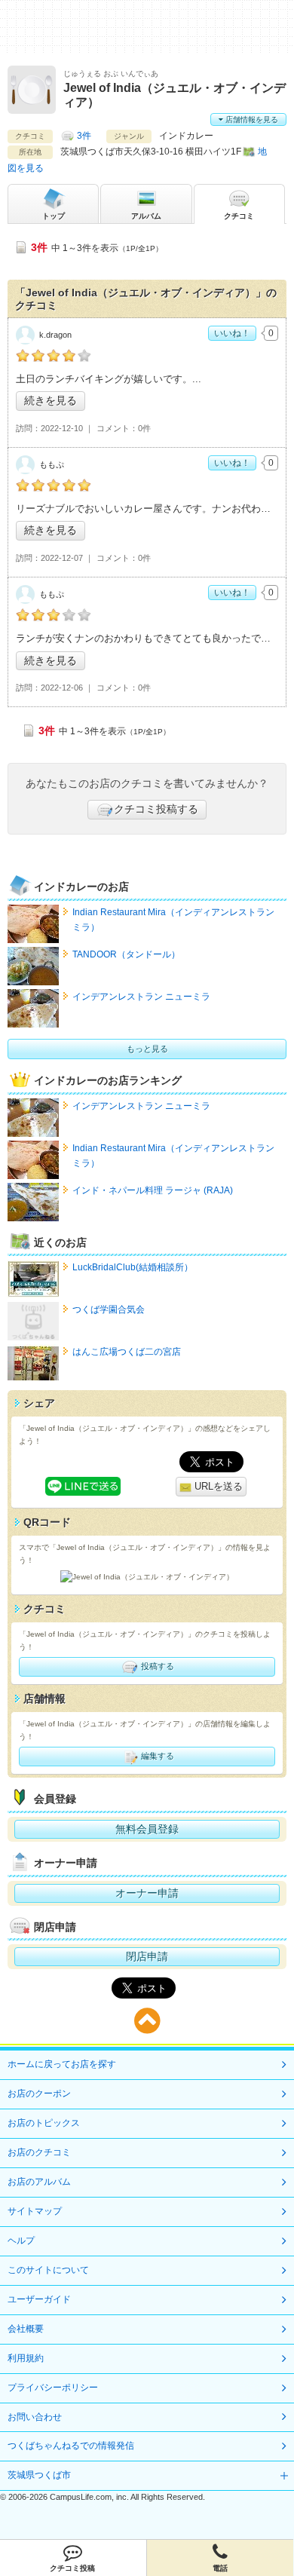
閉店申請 (147, 1956)
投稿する (156, 1666)
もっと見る (147, 1049)
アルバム (146, 216)
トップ (54, 216)
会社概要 (26, 2329)
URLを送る (217, 1486)
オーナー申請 (147, 1893)
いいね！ (232, 333)
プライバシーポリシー (53, 2388)
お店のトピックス (44, 2123)
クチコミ (239, 216)
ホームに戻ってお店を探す (62, 2064)
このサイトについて (48, 2270)
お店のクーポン (39, 2094)
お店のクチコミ (39, 2152)
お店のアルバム (39, 2182)
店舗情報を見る (251, 119)
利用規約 (26, 2358)
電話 (220, 2568)
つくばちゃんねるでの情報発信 (71, 2446)
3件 (84, 136)
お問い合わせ (35, 2417)
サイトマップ (35, 2211)
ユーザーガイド (39, 2299)
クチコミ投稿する (156, 809)
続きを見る (51, 400)
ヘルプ (21, 2241)
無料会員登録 (147, 1829)
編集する (156, 1756)
